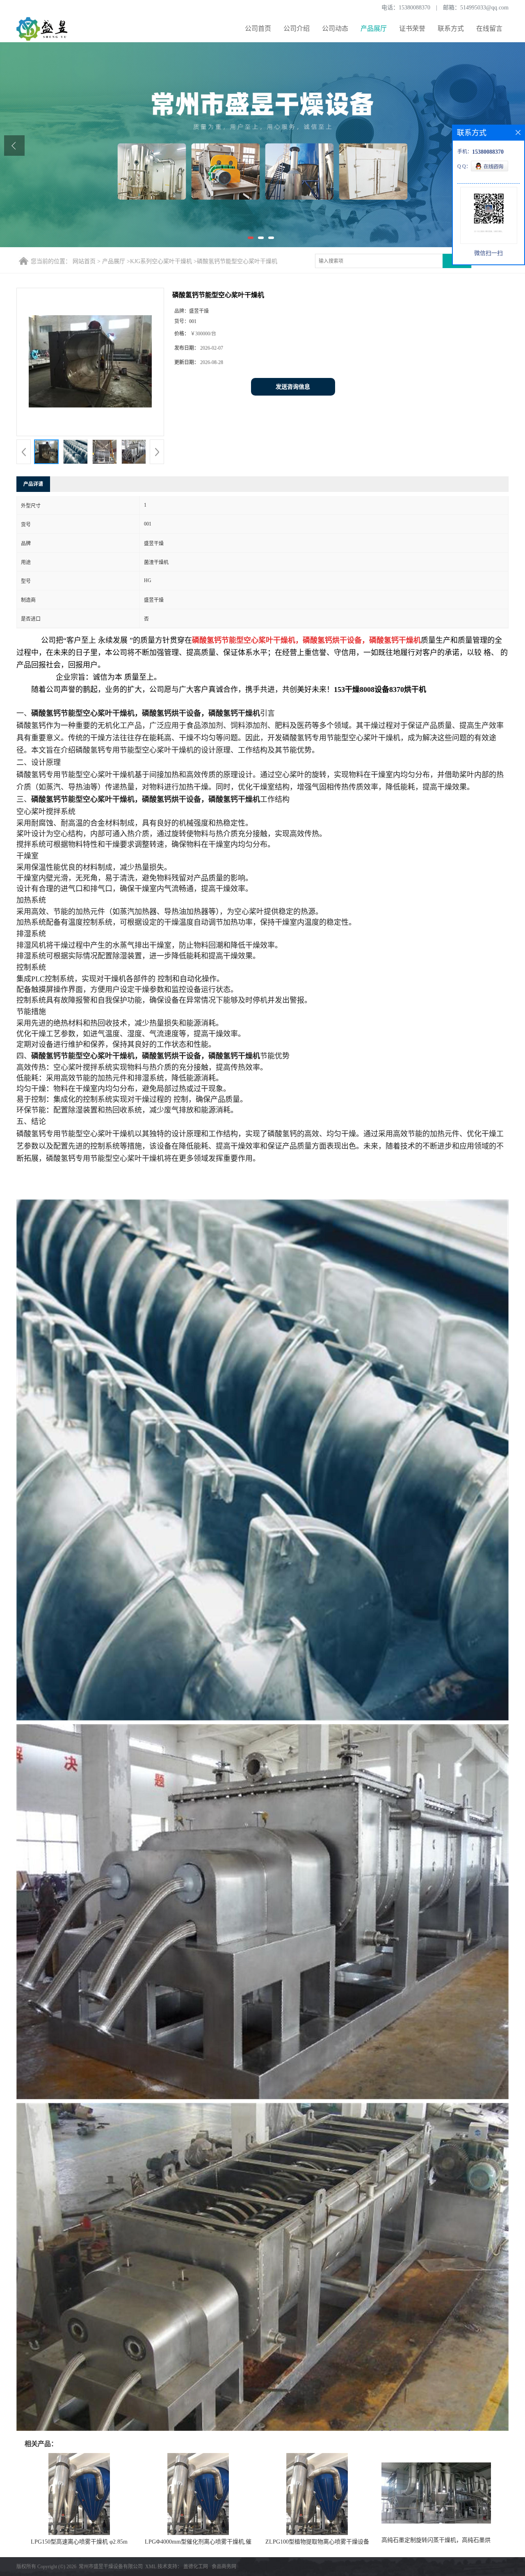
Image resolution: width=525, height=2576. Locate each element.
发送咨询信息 (293, 387)
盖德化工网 (196, 2567)
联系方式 (451, 28)
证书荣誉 (412, 28)
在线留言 (489, 28)
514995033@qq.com (484, 8)
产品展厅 (374, 28)
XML (151, 2567)
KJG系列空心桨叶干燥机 (161, 261)
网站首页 (84, 261)
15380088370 (414, 8)
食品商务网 (224, 2567)
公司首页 (258, 28)
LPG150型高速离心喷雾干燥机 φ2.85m (79, 2542)
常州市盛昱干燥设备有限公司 (111, 2567)
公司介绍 (297, 28)
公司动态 (335, 28)
